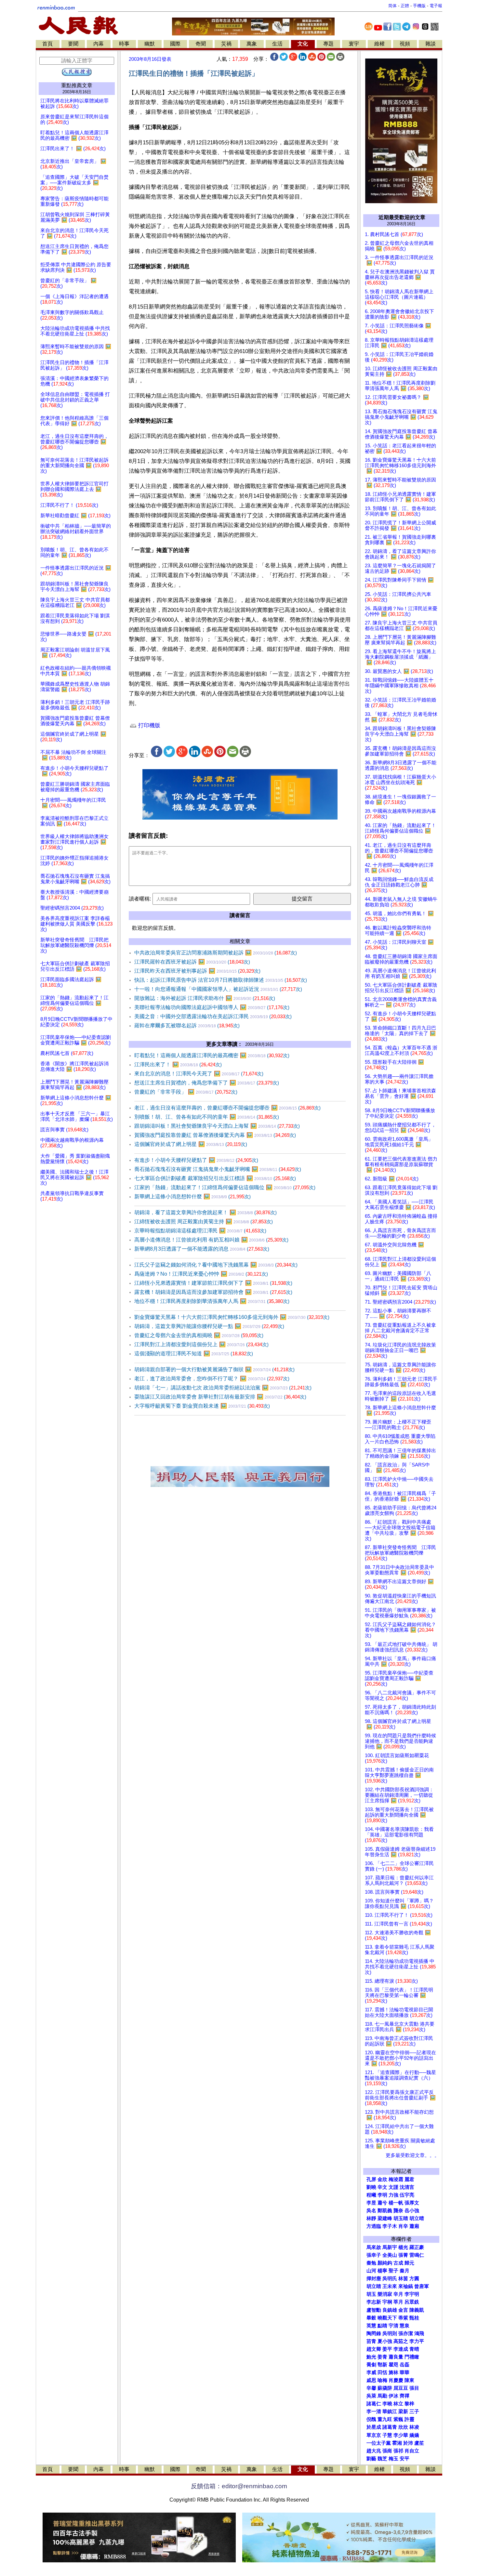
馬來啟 (374, 2247)
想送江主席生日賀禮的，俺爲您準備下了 (207, 1083)
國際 (175, 44)
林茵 (403, 2279)
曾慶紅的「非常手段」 (186, 1092)
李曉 (387, 2404)
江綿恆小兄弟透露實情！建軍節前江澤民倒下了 (213, 1283)
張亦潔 (406, 2333)
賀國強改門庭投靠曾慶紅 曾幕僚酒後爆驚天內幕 (215, 1135)
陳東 (409, 2380)
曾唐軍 (422, 2286)
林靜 (371, 2218)
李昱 (371, 2203)
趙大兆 (374, 2451)
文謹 (393, 2187)
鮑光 (371, 2357)
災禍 (226, 44)
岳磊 (405, 2365)
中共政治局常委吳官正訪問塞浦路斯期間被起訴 (216, 953)
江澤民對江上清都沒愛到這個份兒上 (201, 1344)
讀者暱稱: (140, 899)
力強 (393, 2195)
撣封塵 (374, 2279)
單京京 (374, 2435)
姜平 (387, 2349)
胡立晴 (417, 2218)
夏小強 (385, 2341)
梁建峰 (385, 2218)
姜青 (382, 2357)
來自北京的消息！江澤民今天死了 (199, 1074)
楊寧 (382, 2271)
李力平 (417, 2341)
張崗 (387, 2451)
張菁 (403, 2255)
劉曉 (371, 2187)
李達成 (401, 2349)
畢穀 (371, 2318)
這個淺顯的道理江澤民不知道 (194, 1354)
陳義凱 (417, 2310)
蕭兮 (382, 2203)
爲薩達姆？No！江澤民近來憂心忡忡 (201, 1274)
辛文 (382, 2187)
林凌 (414, 2427)
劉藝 (371, 2459)
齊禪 (405, 2396)
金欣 (382, 2179)
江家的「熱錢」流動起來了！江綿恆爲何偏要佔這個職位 (225, 1187)
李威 (371, 2372)
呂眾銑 (412, 2302)
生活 (277, 44)
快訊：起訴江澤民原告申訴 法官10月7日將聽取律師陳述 (221, 980)
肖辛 (403, 2226)
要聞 (73, 44)
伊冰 (393, 2396)
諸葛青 (390, 2427)
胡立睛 (374, 2286)
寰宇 (354, 44)
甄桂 (414, 2318)
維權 (379, 44)
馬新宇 (390, 2247)
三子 (414, 2412)
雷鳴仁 (417, 2255)
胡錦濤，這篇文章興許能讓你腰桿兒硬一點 (209, 1326)
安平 (405, 2459)
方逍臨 (374, 2226)
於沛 (408, 2443)
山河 (371, 2271)
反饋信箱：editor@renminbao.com (239, 2486)
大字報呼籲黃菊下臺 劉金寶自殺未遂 (202, 1406)
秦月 (405, 2271)
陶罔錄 (374, 2333)
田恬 (382, 2372)
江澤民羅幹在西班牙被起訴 (192, 962)
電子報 (436, 6)
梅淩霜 (396, 2179)
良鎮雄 (390, 2310)
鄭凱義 (385, 2211)
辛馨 (371, 2388)
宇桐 (387, 2302)
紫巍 (398, 2419)
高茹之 (401, 2341)
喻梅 (382, 2380)
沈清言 (407, 2187)
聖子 (393, 2271)
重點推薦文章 (77, 85)
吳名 (371, 2211)
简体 (392, 6)
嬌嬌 (414, 2435)
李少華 (401, 2435)
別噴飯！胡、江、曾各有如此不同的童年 (207, 1117)
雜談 (431, 44)
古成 (398, 2263)
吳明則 (390, 2333)
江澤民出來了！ (178, 1065)
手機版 (419, 6)
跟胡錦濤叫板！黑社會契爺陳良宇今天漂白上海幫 (217, 1126)
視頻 (405, 44)
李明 (382, 2195)
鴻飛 (419, 2333)
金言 (403, 2310)
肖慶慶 (396, 2380)
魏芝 (382, 2459)
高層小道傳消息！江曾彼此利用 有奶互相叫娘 (211, 1240)
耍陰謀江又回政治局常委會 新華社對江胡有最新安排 (220, 1397)
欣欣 (403, 2427)
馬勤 (382, 2396)
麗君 (409, 2179)
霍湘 (397, 2443)
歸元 (409, 2263)
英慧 (371, 2326)
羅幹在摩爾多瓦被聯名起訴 (187, 1025)
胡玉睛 (401, 2218)
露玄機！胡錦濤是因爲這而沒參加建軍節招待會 (213, 1292)
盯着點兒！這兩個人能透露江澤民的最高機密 (212, 1055)
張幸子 (374, 2255)
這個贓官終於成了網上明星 (191, 1144)
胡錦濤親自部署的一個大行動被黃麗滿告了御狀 (214, 1369)
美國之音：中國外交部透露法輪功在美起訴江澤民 (213, 1016)
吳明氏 (390, 2279)
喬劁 (371, 2365)
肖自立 (412, 2451)
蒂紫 (403, 2318)
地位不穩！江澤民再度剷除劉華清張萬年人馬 (212, 1301)
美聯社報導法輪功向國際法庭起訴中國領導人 (212, 1007)
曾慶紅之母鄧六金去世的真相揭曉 (199, 1335)
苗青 (371, 2341)
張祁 (398, 2451)
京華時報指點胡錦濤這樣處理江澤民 (200, 1231)
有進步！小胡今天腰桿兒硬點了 (196, 1160)
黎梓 (409, 2404)
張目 (414, 2388)
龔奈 (398, 2211)
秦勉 (371, 2263)
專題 (328, 44)
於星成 (374, 2427)
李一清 (374, 2412)
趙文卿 (374, 2349)
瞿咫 (393, 2365)
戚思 (371, 2380)
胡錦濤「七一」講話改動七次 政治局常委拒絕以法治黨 (223, 1388)
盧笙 (419, 2443)
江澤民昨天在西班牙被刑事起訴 (197, 971)
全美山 (390, 2255)
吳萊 (371, 2396)
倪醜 (371, 2419)
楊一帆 (396, 2203)
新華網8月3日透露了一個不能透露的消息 (202, 1249)
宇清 (393, 2326)
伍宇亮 (407, 2195)
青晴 (414, 2349)
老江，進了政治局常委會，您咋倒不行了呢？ (212, 1379)
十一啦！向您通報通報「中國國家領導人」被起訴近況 (218, 989)
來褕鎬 (406, 2286)
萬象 (252, 44)
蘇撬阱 (385, 2388)
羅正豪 (417, 2247)
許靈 (409, 2419)
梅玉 (393, 2459)
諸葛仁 (374, 2404)
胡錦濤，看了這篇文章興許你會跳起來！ (206, 1212)
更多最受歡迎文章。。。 (412, 2155)
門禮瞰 (412, 2357)
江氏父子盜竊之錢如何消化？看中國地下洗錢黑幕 (216, 1265)
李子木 (390, 2226)
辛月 (398, 2294)
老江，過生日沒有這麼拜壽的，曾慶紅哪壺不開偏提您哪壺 (227, 1108)
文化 (303, 44)
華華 (405, 2372)
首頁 (47, 44)
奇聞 (201, 44)
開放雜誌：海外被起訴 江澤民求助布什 (205, 998)
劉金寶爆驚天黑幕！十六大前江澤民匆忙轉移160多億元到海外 (232, 1317)
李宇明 (412, 2294)
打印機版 (148, 725)
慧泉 (405, 2326)
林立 (398, 2404)
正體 (405, 6)
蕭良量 (396, 2357)
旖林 (393, 2372)
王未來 (390, 2286)
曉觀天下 (387, 2318)
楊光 (403, 2247)
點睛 (382, 2326)
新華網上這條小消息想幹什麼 (193, 1196)
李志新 (374, 2302)
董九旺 (385, 2419)
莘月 (398, 2302)
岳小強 (412, 2211)
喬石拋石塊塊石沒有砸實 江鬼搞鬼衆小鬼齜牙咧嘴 (218, 1169)
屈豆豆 (401, 2388)
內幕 (99, 44)
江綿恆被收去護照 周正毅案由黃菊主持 (204, 1222)
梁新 (403, 2412)
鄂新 (382, 2365)
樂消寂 (385, 2294)
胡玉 (371, 2294)
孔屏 (371, 2179)
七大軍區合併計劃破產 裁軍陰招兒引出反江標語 (215, 1178)
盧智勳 (374, 2310)
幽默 (150, 44)
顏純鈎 (385, 2263)
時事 (124, 44)
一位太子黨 (379, 2443)
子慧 (387, 2435)
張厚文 (412, 2203)
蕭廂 (414, 2226)
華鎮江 (390, 2412)
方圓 (414, 2279)
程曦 (371, 2195)
